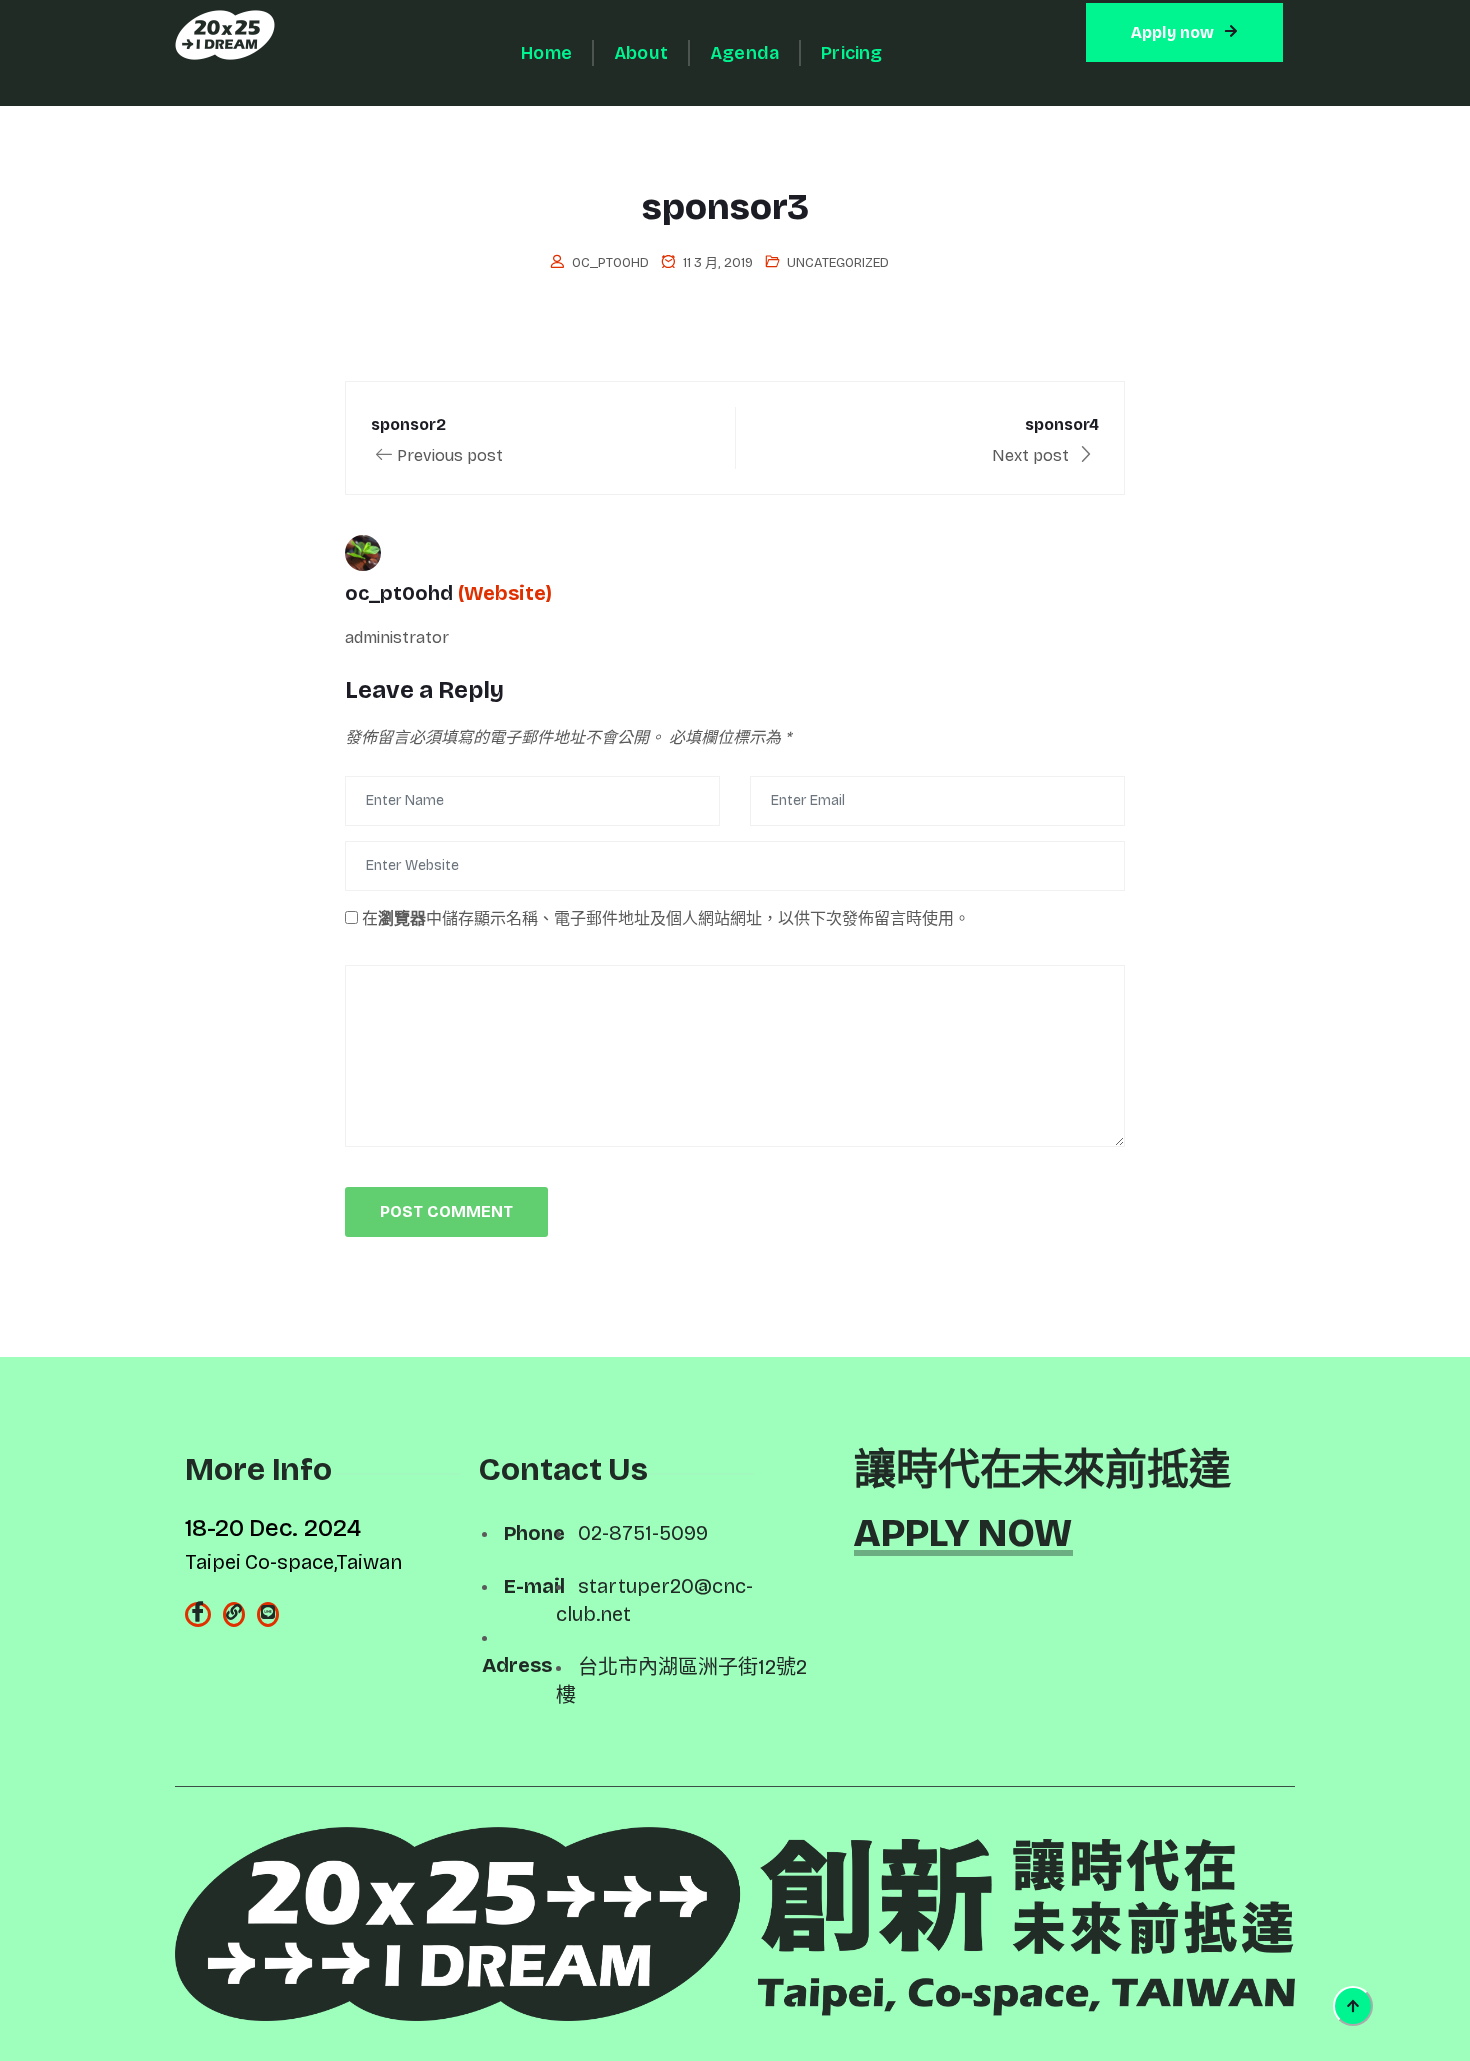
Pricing (851, 53)
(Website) (505, 593)
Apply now (1173, 32)
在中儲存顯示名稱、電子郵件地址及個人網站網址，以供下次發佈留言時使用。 (666, 918)
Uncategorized (838, 263)
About (641, 53)
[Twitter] (268, 1614)
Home (546, 53)
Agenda (744, 53)
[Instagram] (234, 1614)
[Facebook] (198, 1614)
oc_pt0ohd (610, 263)
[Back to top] (1353, 2006)
